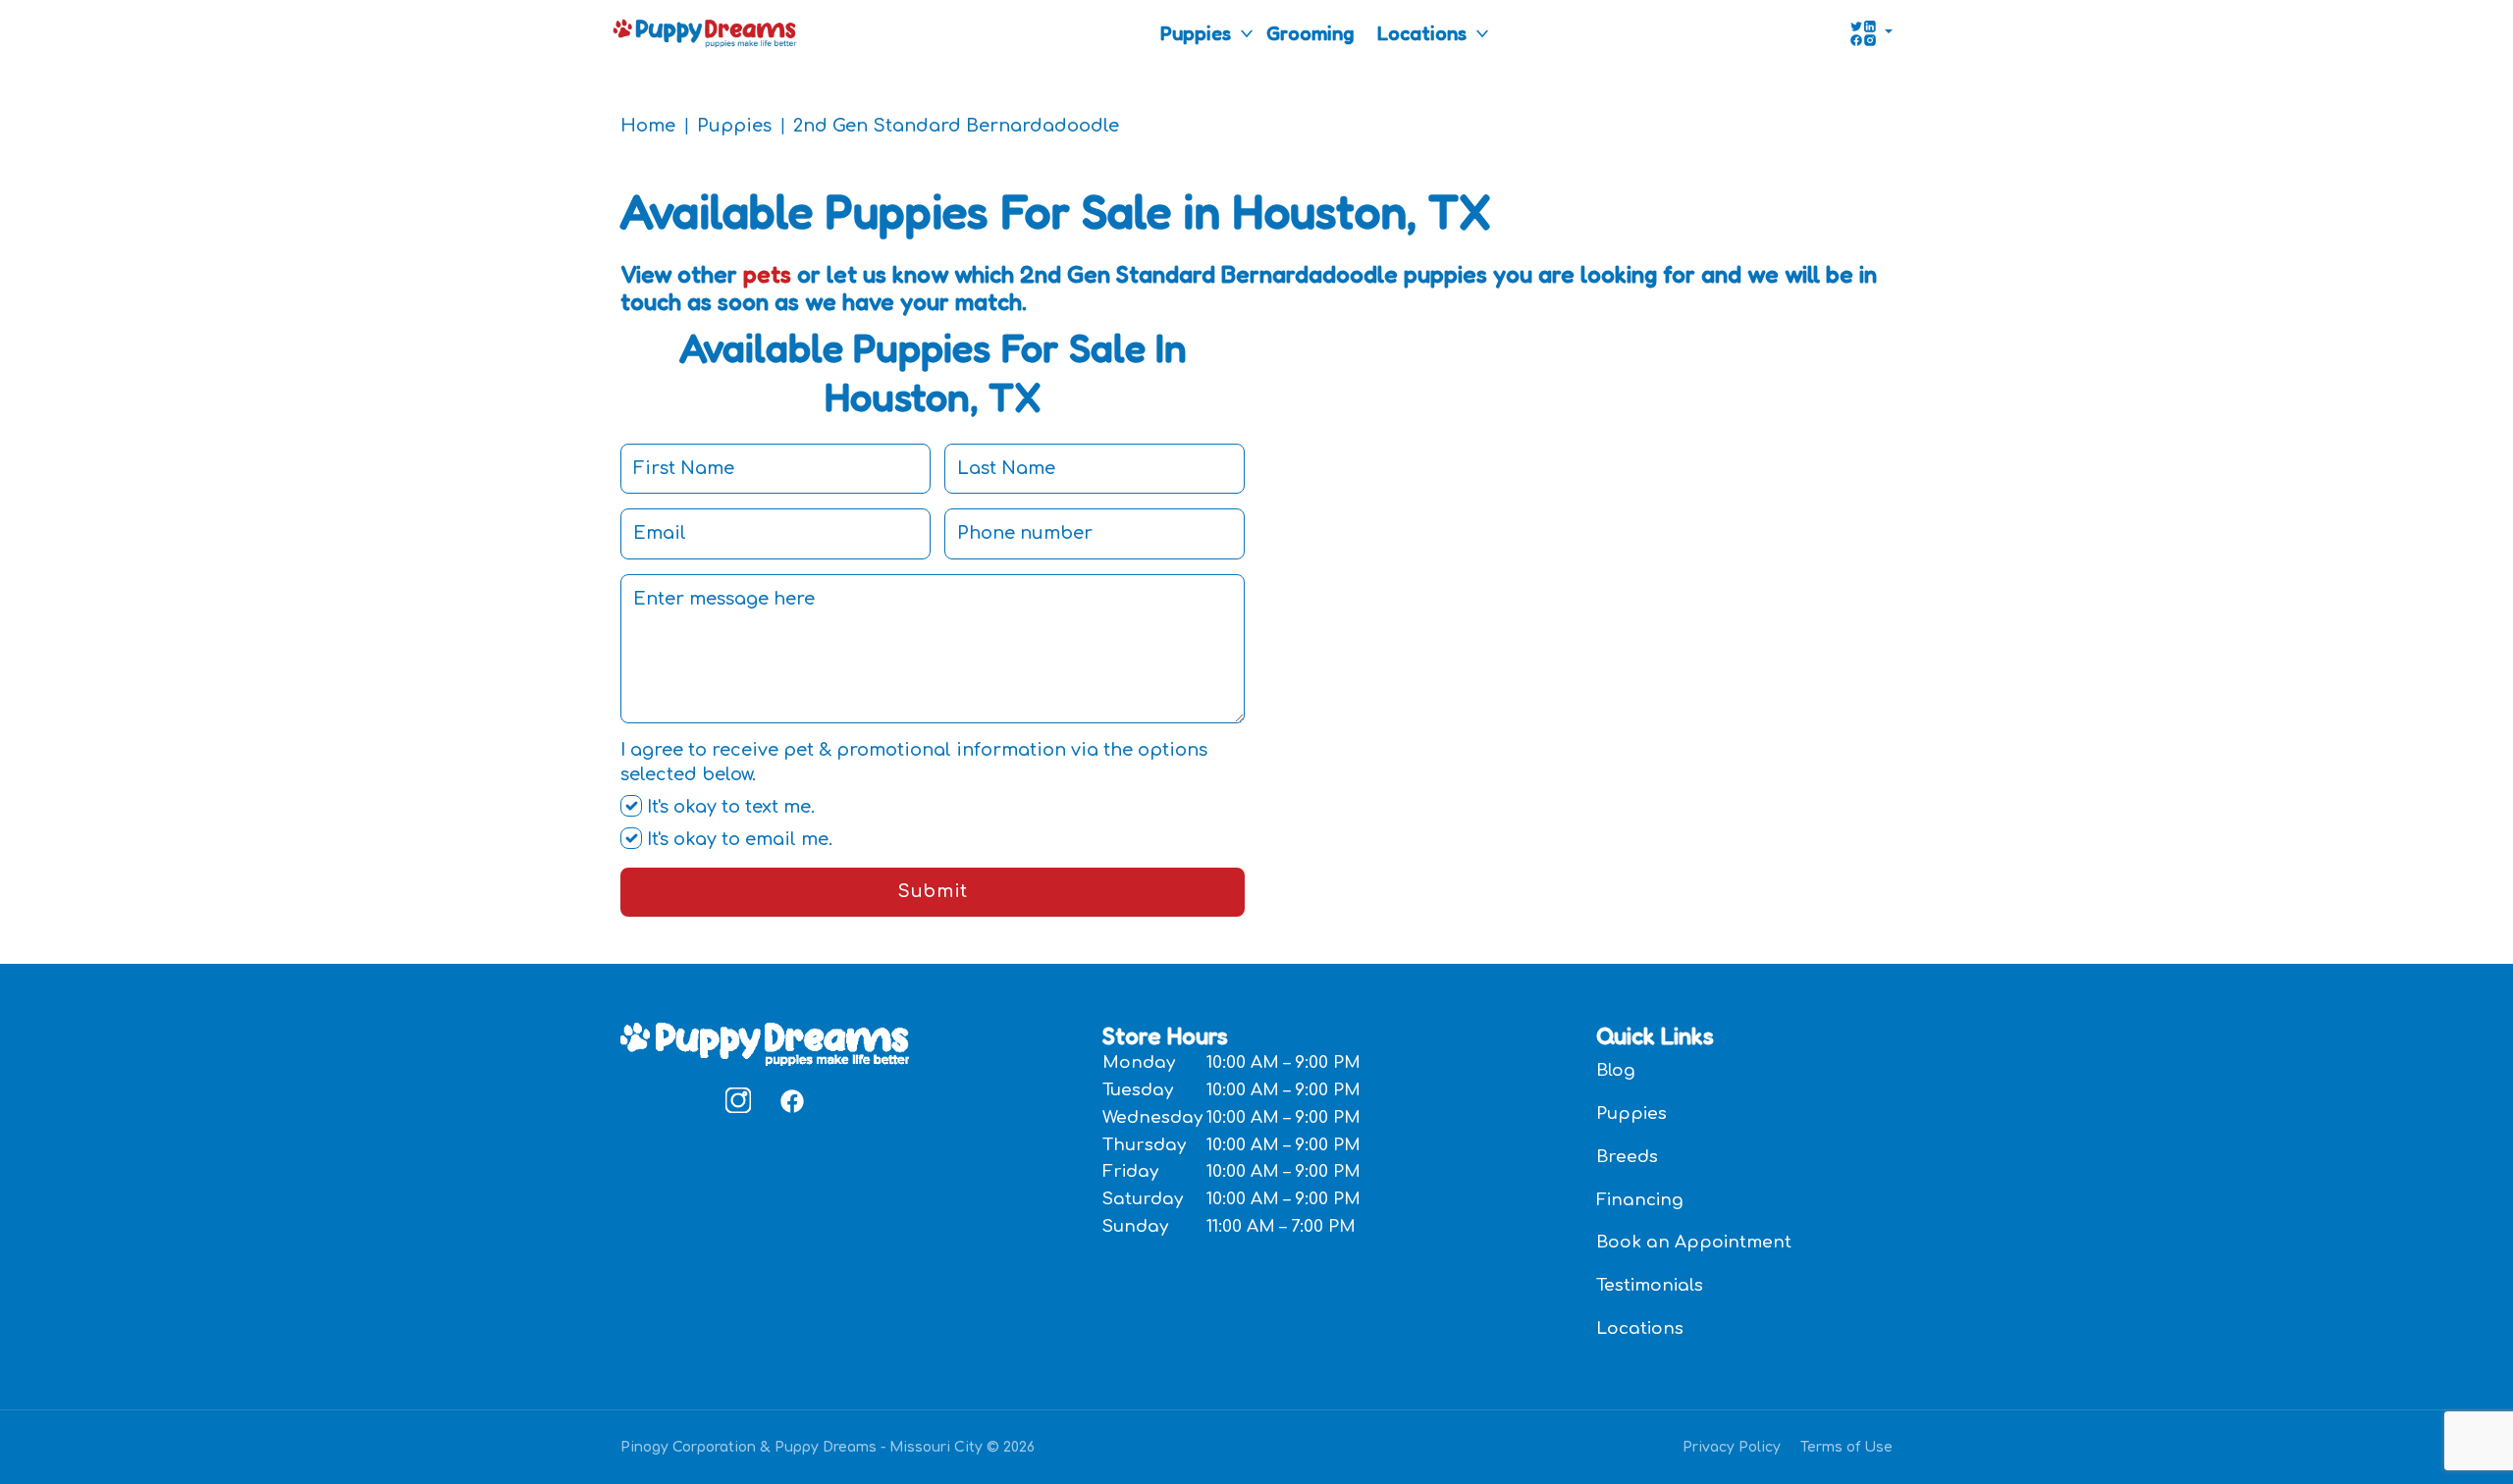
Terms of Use (1846, 1447)
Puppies (1196, 33)
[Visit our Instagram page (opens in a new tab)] (738, 1100)
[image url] (705, 31)
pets (767, 274)
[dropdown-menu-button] (1247, 33)
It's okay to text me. (728, 807)
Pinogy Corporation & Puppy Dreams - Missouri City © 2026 (828, 1447)
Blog (1616, 1070)
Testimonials (1650, 1285)
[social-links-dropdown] (1871, 33)
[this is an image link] (765, 1042)
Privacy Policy (1732, 1447)
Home (648, 126)
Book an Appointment (1694, 1242)
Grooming (1310, 33)
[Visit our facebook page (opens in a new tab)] (791, 1100)
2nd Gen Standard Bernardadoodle (956, 126)
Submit (932, 891)
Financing (1640, 1200)
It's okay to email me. (737, 839)
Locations (1422, 33)
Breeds (1627, 1157)
